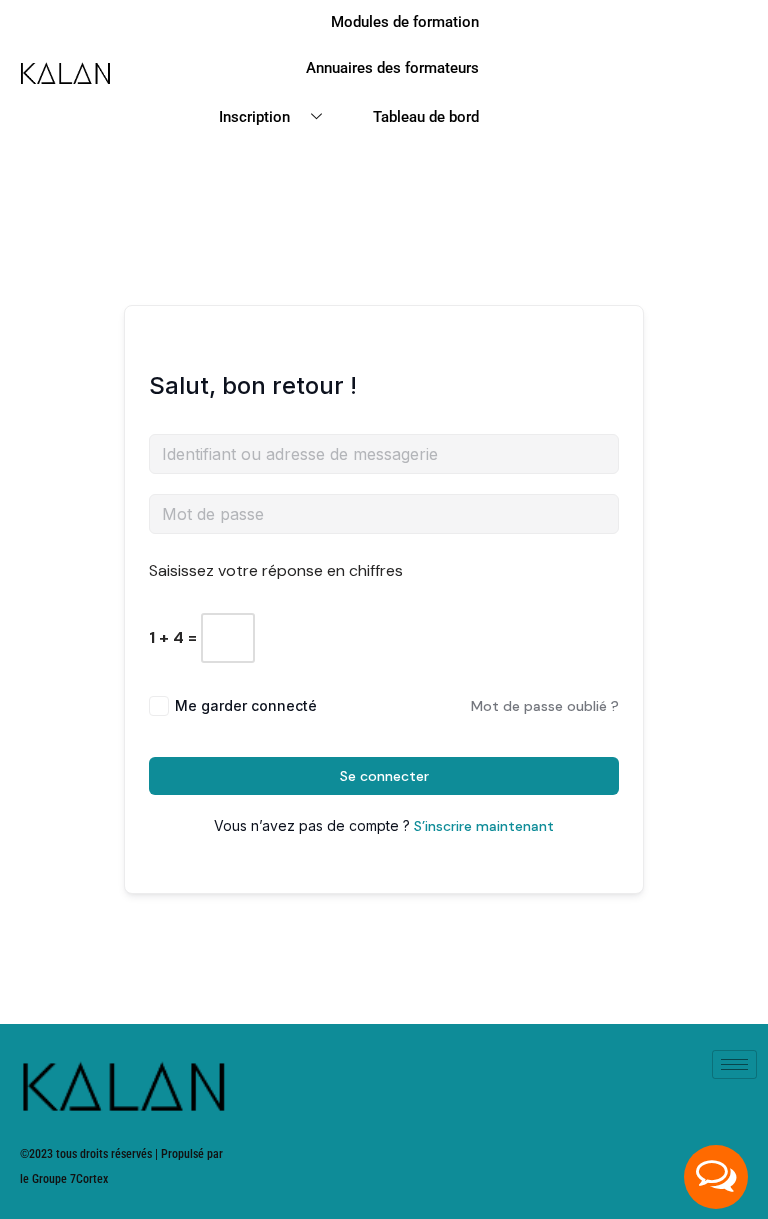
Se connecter (384, 776)
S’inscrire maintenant (484, 826)
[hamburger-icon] (734, 1064)
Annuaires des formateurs (392, 68)
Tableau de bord (426, 117)
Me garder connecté (246, 705)
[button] (716, 1177)
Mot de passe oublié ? (545, 706)
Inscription (254, 117)
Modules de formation (405, 22)
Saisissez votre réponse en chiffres (276, 570)
